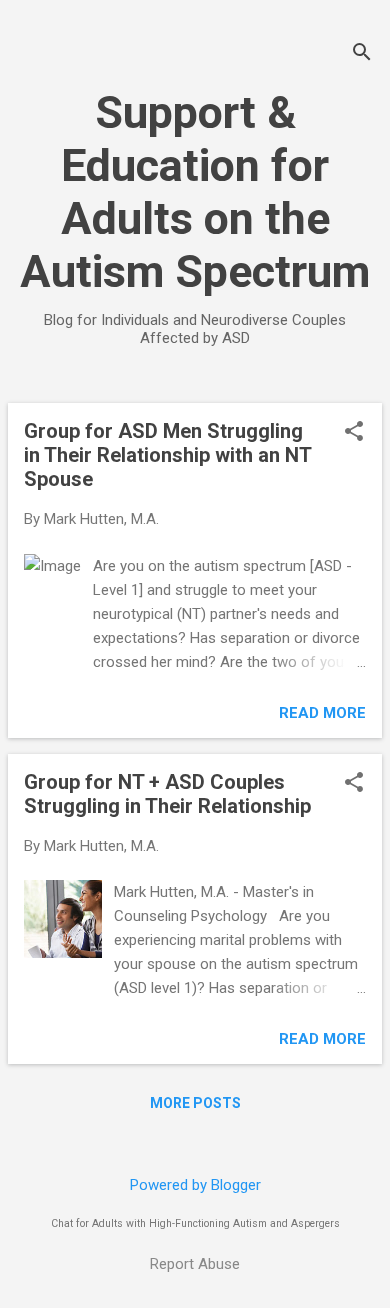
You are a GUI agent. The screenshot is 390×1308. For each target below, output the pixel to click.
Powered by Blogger (195, 1185)
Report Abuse (195, 1264)
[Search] (362, 54)
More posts (195, 1103)
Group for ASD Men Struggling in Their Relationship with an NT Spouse (167, 455)
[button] (354, 433)
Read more (322, 713)
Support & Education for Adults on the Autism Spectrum (195, 192)
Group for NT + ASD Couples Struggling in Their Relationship (167, 794)
